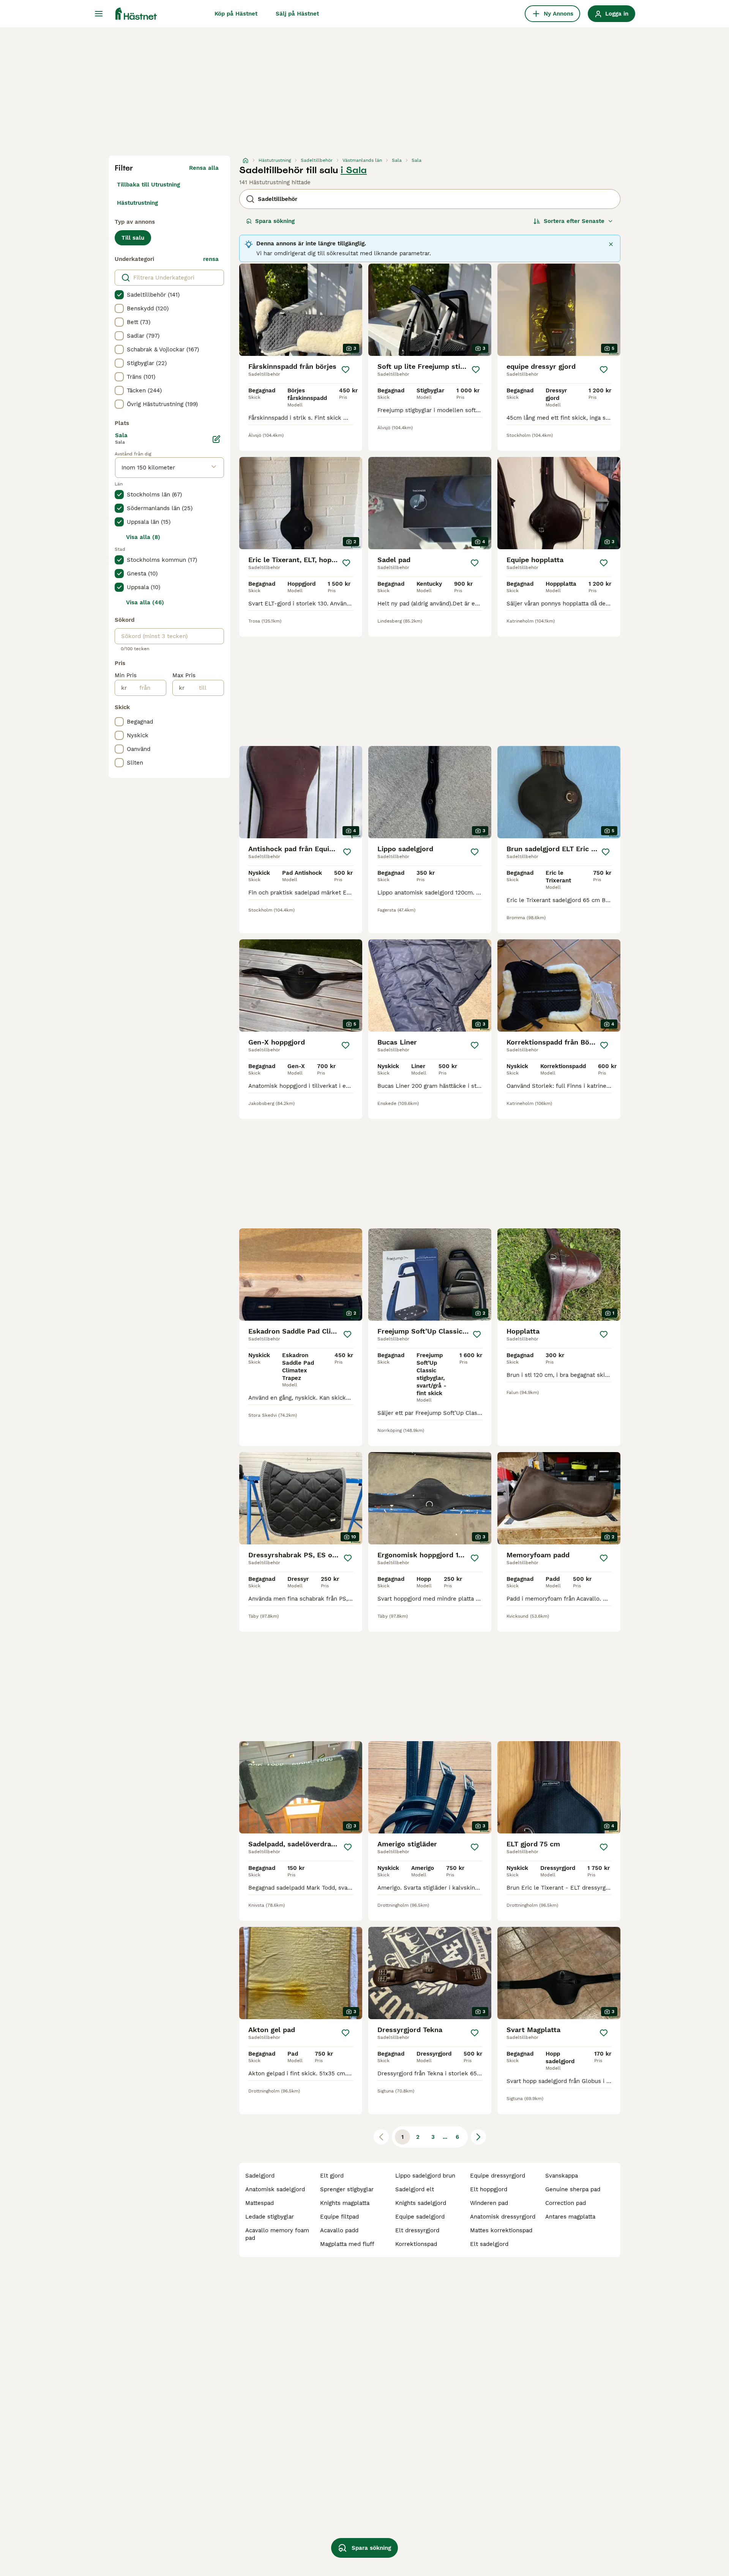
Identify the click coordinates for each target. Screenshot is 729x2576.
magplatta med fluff (347, 2244)
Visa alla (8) (143, 537)
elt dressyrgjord (417, 2230)
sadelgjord (260, 2176)
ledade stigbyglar (270, 2217)
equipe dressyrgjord (498, 2176)
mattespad (260, 2203)
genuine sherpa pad (573, 2189)
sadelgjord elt (415, 2189)
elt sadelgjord (489, 2244)
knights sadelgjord (421, 2203)
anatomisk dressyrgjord (503, 2217)
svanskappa (562, 2176)
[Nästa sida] (478, 2137)
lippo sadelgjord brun (425, 2176)
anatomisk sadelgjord (275, 2189)
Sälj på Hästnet (297, 14)
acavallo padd (339, 2230)
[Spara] (346, 370)
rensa (211, 259)
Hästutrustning (137, 203)
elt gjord (332, 2176)
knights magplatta (345, 2203)
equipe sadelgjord (420, 2217)
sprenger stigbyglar (347, 2189)
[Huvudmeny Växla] (99, 14)
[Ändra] (216, 439)
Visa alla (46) (145, 602)
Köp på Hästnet (236, 14)
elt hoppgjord (489, 2189)
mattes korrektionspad (501, 2230)
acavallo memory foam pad (277, 2234)
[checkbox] (119, 295)
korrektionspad (416, 2244)
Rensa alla (204, 168)
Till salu (133, 238)
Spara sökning (275, 221)
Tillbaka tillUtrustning (148, 185)
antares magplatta (570, 2217)
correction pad (566, 2203)
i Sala (354, 170)
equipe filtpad (339, 2217)
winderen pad (489, 2203)
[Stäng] (611, 244)
